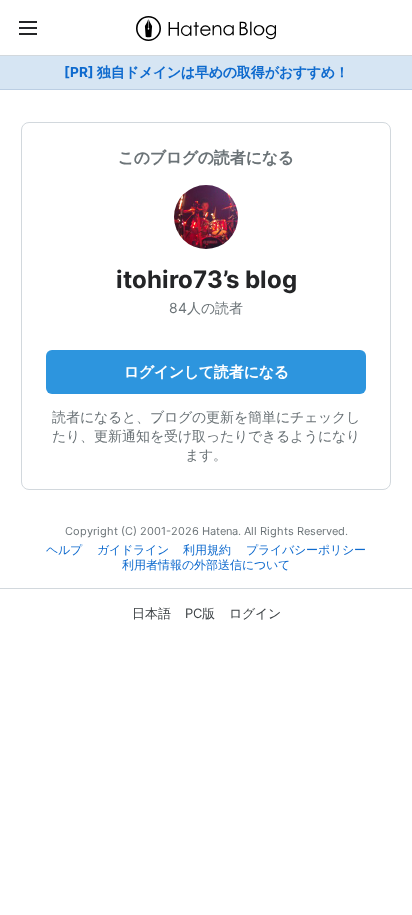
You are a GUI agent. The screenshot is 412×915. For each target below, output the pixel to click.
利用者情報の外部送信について (206, 565)
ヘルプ (64, 550)
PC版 (200, 613)
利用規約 (207, 550)
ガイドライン (133, 550)
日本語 (151, 613)
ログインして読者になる (206, 371)
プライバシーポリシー (306, 550)
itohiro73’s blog (206, 279)
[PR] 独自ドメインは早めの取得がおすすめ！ (206, 72)
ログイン (255, 613)
